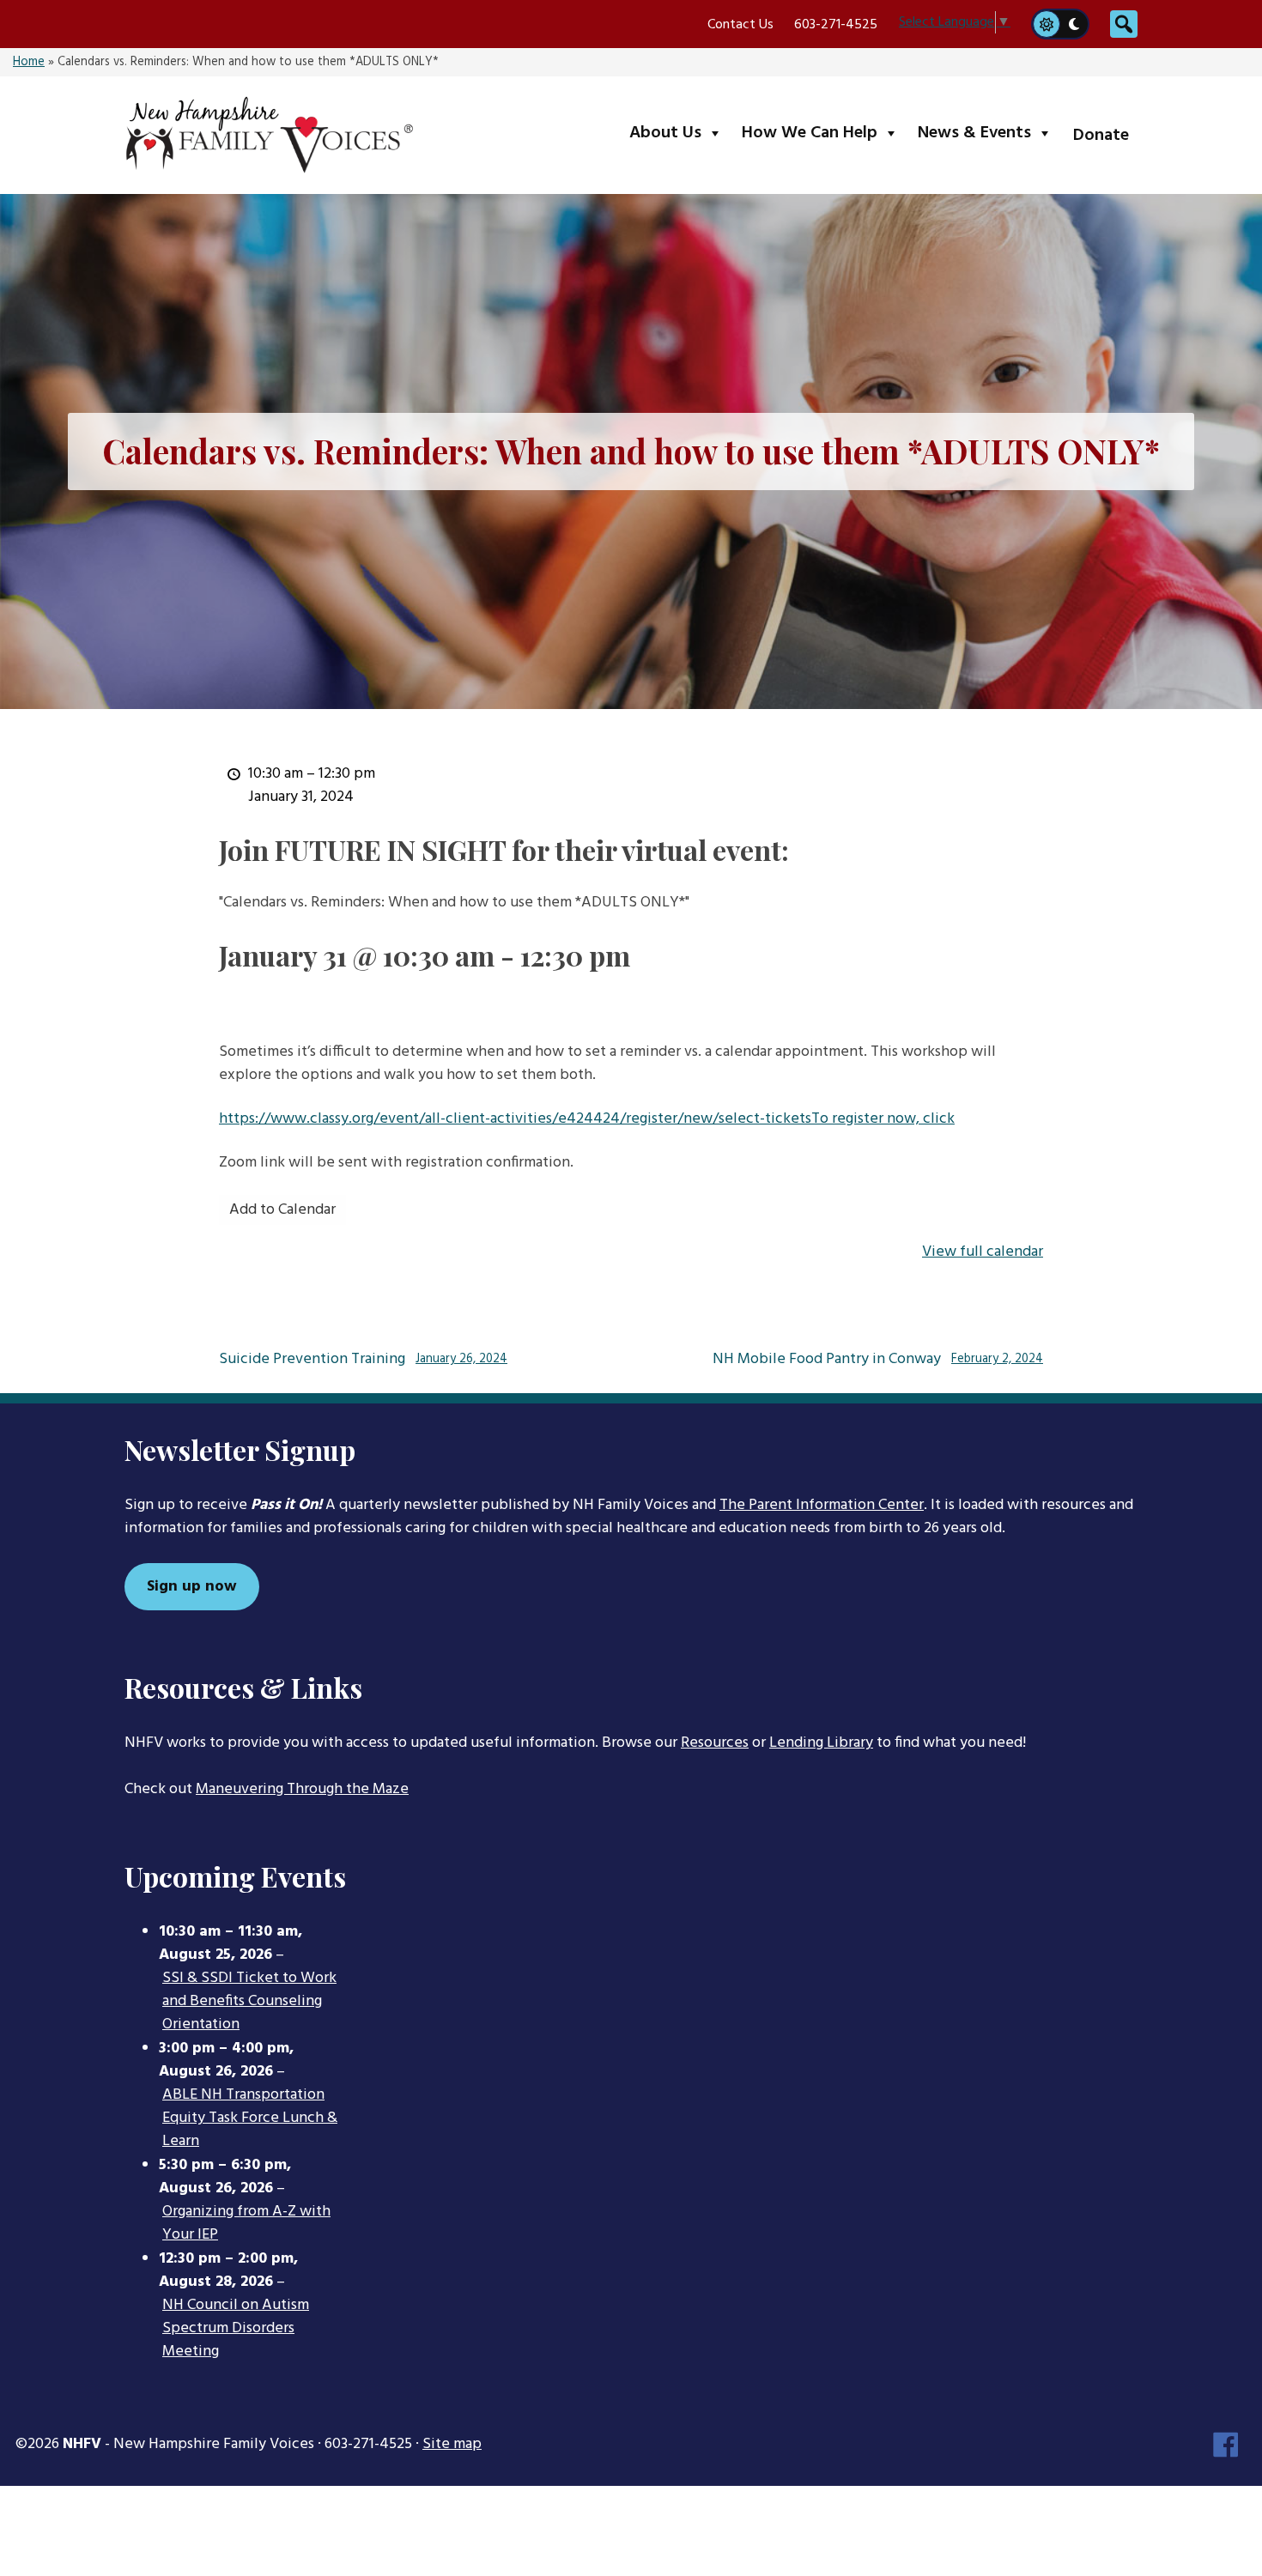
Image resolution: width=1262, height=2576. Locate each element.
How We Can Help (824, 133)
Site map (452, 2444)
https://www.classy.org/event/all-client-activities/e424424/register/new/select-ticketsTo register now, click (587, 1119)
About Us (680, 133)
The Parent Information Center (822, 1505)
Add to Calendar (282, 1210)
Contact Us (740, 25)
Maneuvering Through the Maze (302, 1789)
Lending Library (821, 1743)
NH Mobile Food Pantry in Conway (878, 1360)
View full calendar (983, 1252)
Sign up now (192, 1587)
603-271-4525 (836, 25)
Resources (715, 1743)
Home (29, 62)
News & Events (989, 133)
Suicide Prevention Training (363, 1360)
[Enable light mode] (1046, 24)
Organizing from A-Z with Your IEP (246, 2224)
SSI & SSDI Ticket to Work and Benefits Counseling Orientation (249, 2002)
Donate (1101, 136)
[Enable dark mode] (1075, 24)
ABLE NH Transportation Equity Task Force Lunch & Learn (250, 2118)
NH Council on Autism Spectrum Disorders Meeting (236, 2329)
